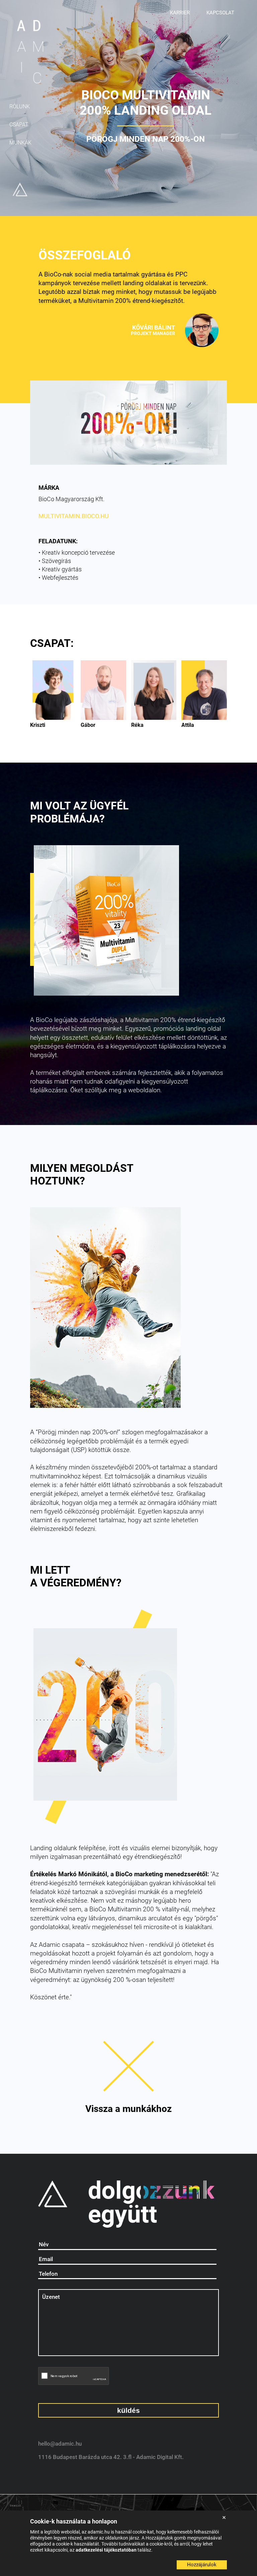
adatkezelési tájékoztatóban (107, 2550)
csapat (19, 125)
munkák (20, 143)
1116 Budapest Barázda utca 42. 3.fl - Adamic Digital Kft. (111, 2457)
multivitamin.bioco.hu (74, 516)
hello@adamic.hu (60, 2444)
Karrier (180, 13)
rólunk (20, 106)
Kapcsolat (220, 13)
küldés (128, 2410)
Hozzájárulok (202, 2565)
